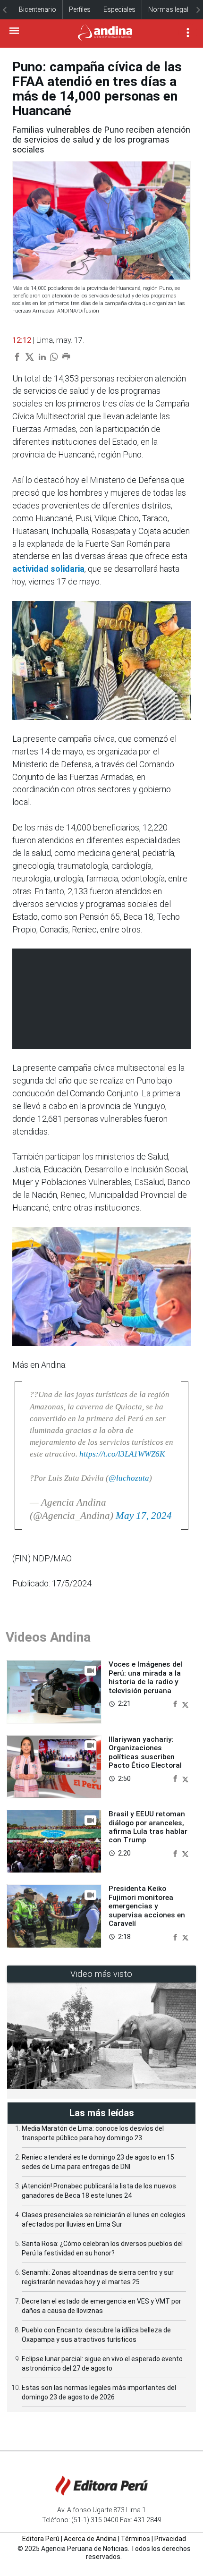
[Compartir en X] (185, 1703)
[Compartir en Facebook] (176, 1703)
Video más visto (101, 1974)
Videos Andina (48, 1637)
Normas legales (172, 9)
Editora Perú (41, 2539)
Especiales (119, 9)
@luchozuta (129, 1478)
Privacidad (170, 2539)
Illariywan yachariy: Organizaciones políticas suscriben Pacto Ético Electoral (145, 1752)
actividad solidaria (48, 569)
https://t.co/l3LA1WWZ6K (122, 1454)
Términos (135, 2539)
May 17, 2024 (144, 1516)
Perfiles (80, 9)
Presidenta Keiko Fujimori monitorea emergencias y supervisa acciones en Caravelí (147, 1906)
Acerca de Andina (90, 2539)
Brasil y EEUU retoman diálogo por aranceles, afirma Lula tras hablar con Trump (148, 1827)
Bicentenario (38, 9)
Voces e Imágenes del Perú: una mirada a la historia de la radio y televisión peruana (145, 1677)
